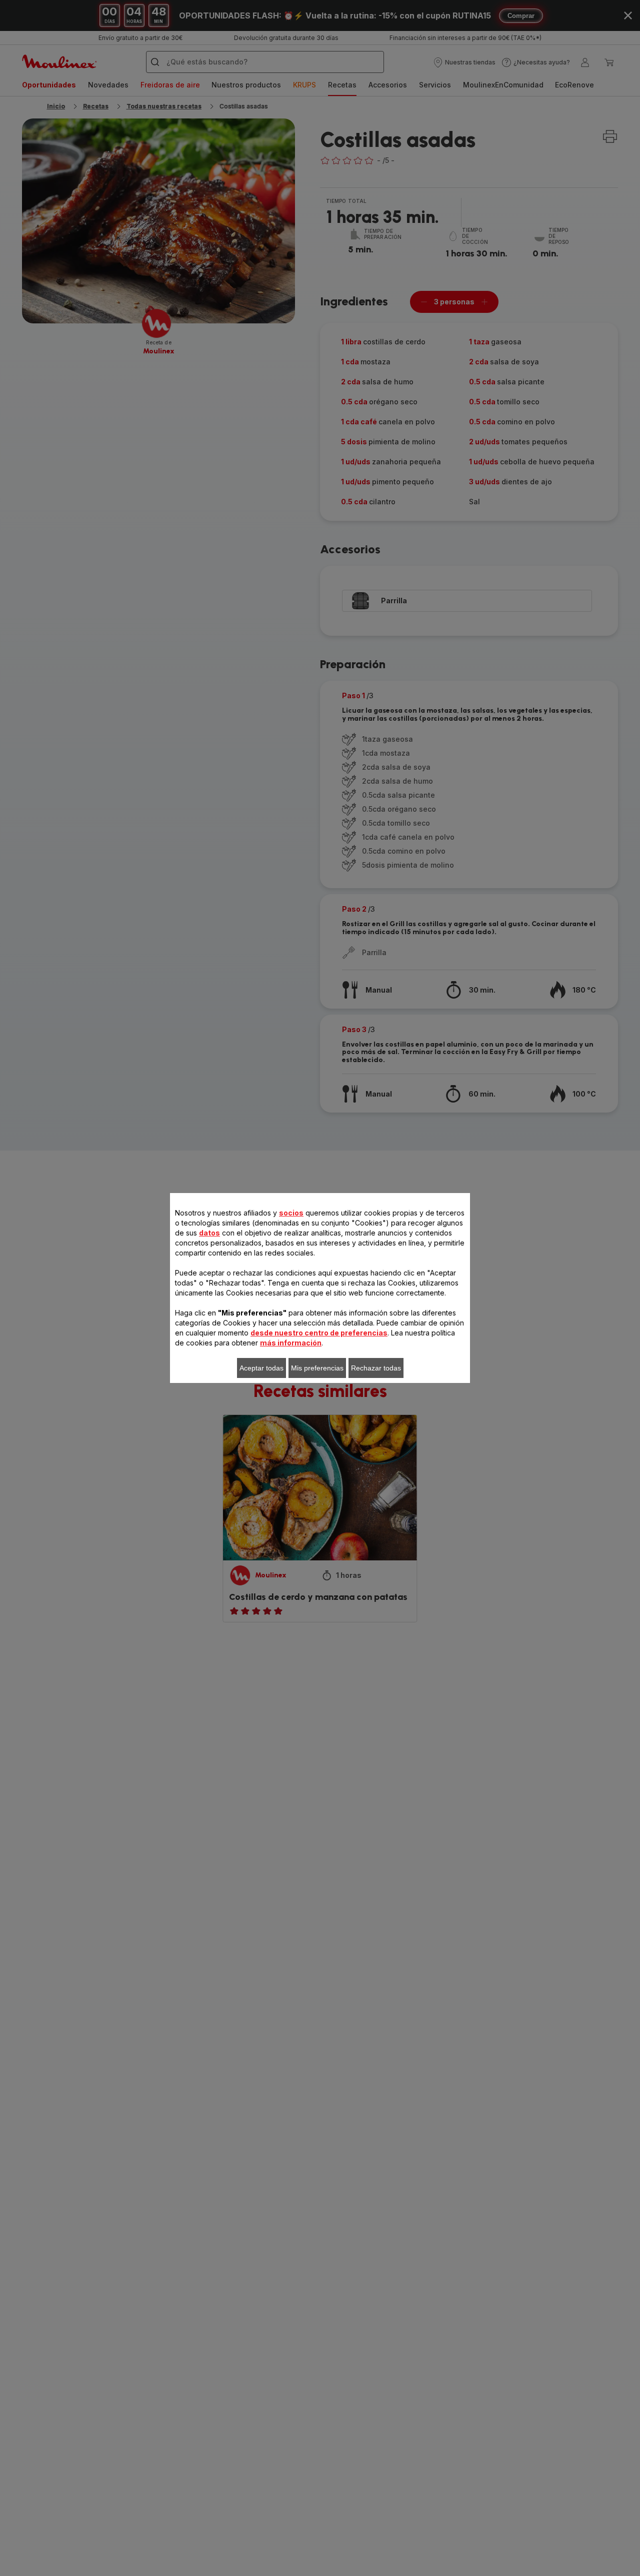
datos (209, 1233)
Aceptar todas (261, 1368)
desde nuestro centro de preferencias (319, 1333)
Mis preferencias (317, 1368)
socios (291, 1213)
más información (291, 1343)
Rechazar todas (376, 1368)
